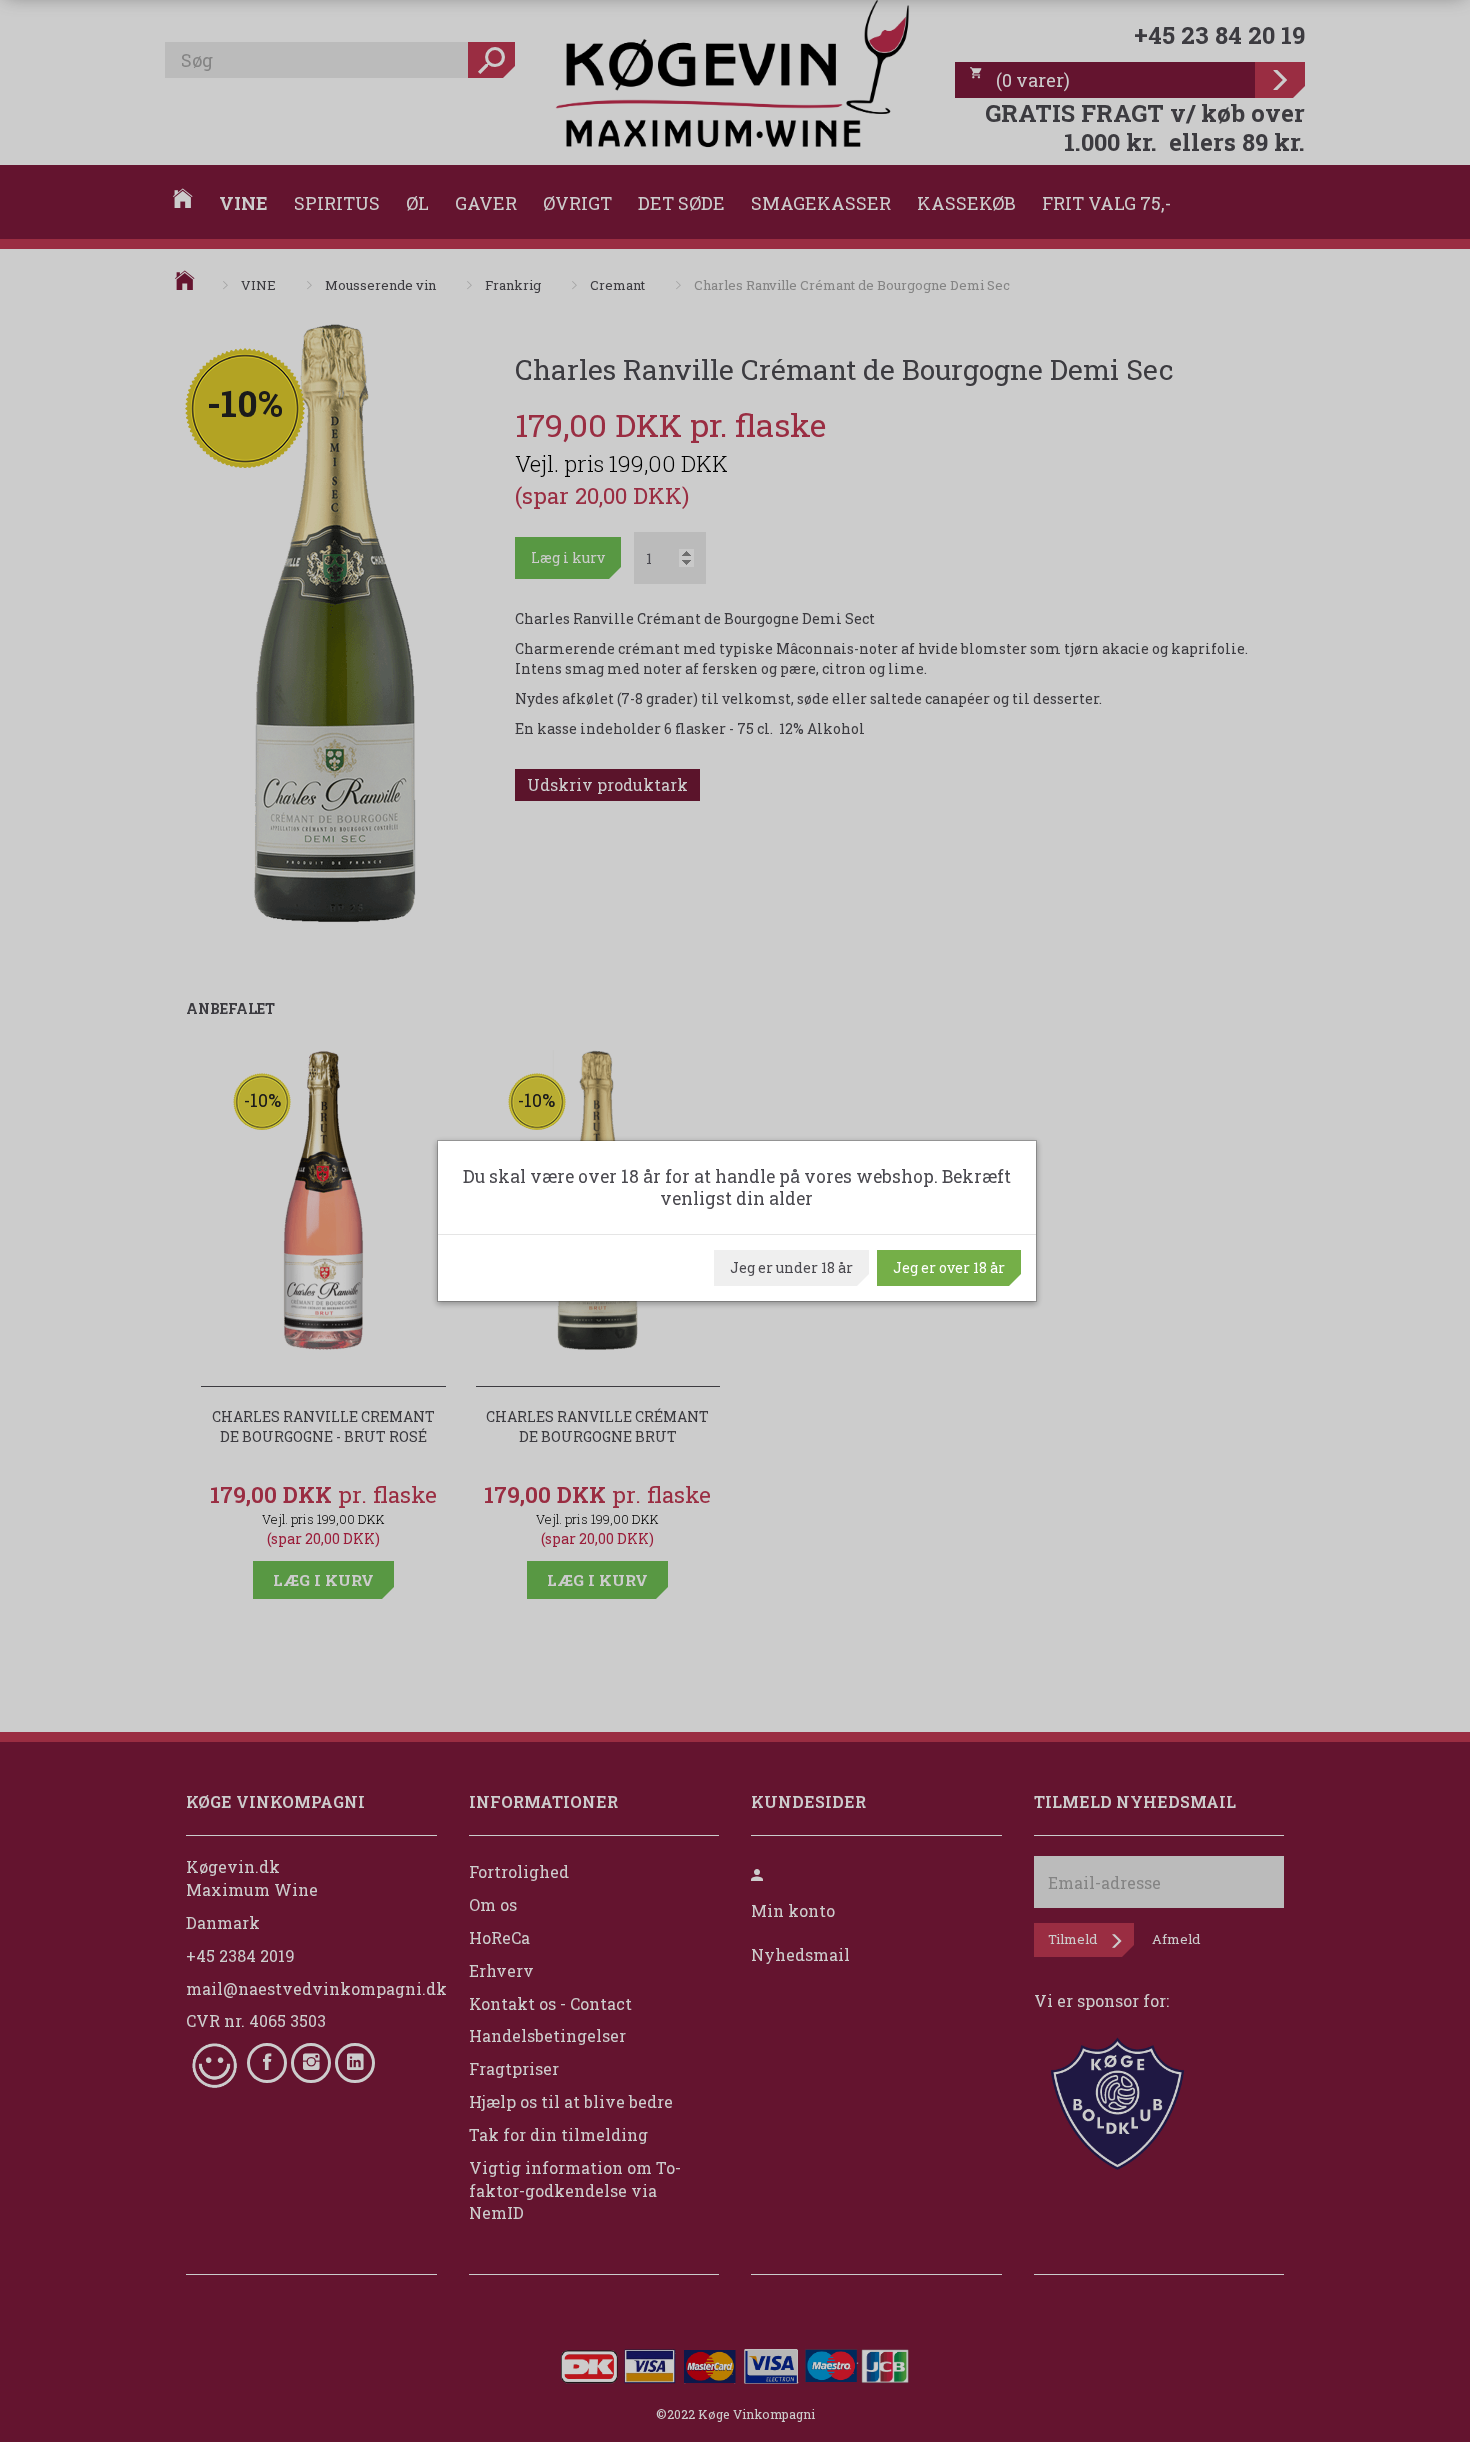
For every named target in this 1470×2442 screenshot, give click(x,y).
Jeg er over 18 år (949, 1267)
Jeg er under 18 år (791, 1267)
